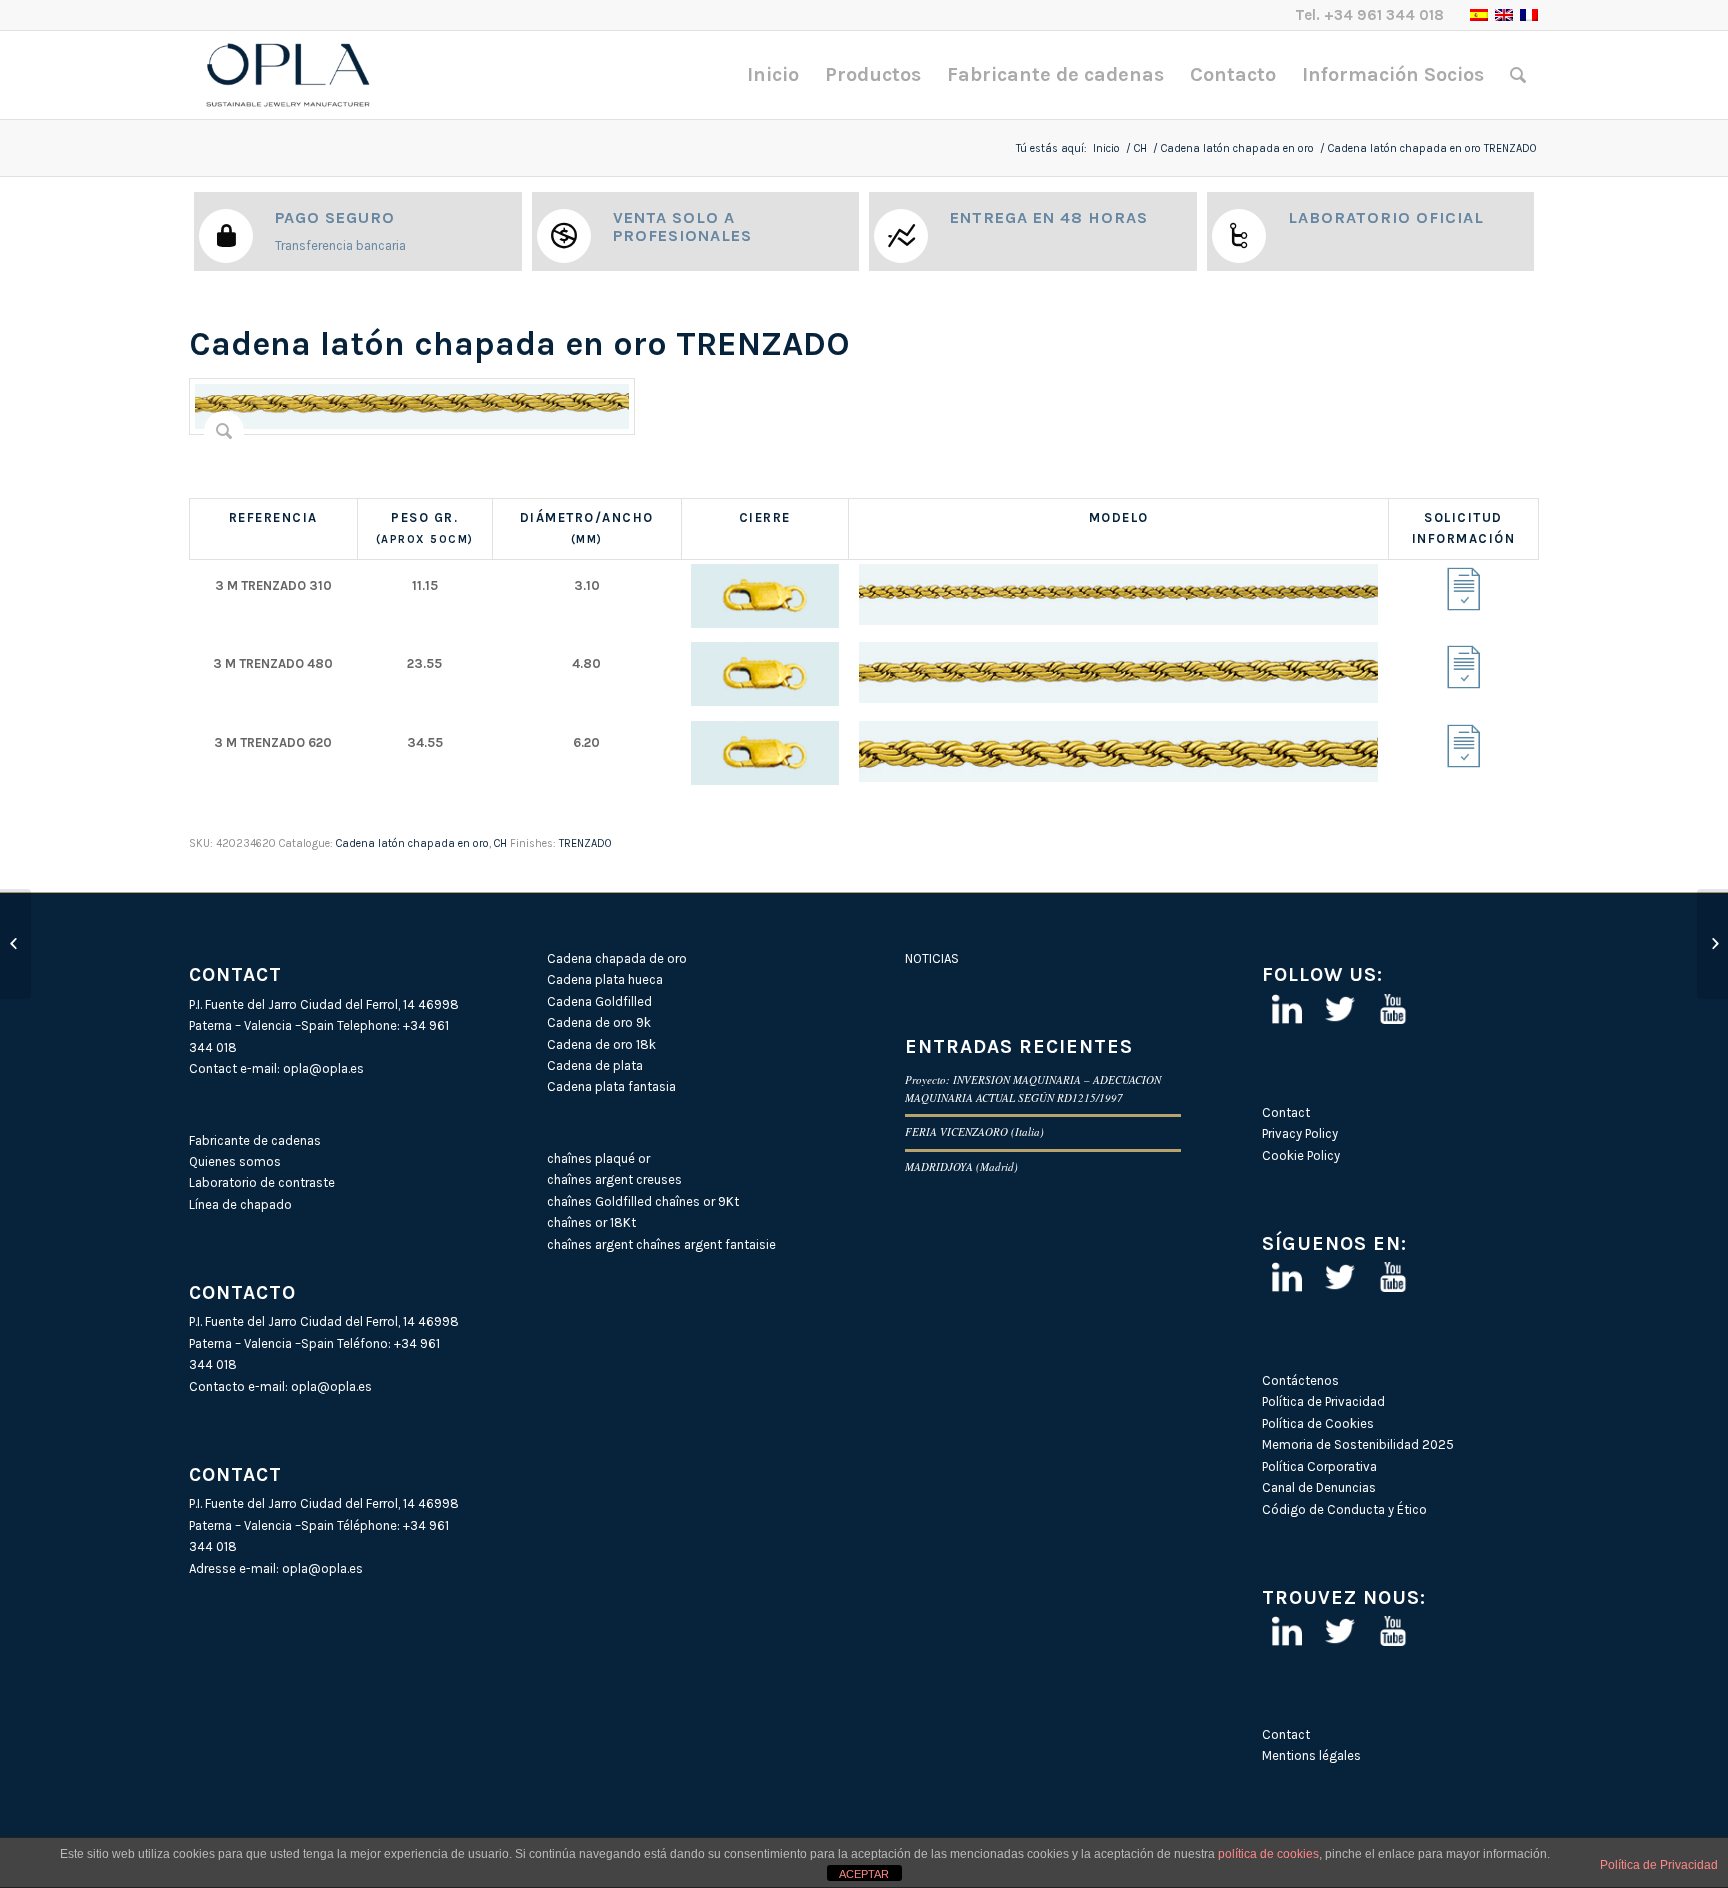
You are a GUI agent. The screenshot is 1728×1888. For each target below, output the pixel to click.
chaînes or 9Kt (697, 1201)
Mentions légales (1311, 1755)
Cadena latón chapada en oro (1237, 148)
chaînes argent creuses (614, 1179)
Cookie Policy (1301, 1155)
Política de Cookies (1318, 1423)
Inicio (1106, 148)
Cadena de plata (595, 1065)
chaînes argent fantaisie (706, 1244)
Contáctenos (1300, 1380)
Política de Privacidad (1323, 1401)
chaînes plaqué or (598, 1158)
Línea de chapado (240, 1204)
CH (1140, 148)
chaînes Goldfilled (599, 1201)
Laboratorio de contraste (262, 1182)
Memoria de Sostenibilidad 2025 (1358, 1444)
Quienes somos (235, 1161)
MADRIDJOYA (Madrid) (961, 1166)
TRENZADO (585, 843)
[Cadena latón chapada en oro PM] (15, 944)
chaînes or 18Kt (591, 1222)
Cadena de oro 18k (601, 1044)
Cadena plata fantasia (611, 1086)
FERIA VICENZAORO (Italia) (974, 1131)
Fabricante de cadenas (255, 1140)
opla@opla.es (323, 1068)
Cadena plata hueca (605, 979)
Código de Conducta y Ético (1344, 1509)
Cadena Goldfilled (599, 1001)
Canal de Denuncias (1319, 1487)
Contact (1286, 1112)
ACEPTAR (864, 1874)
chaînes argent (590, 1244)
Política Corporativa (1319, 1466)
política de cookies (1268, 1854)
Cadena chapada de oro (617, 958)
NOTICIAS (932, 958)
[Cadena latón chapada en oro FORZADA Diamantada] (1712, 944)
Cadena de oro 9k (599, 1022)
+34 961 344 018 (1384, 15)
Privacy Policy (1300, 1133)
